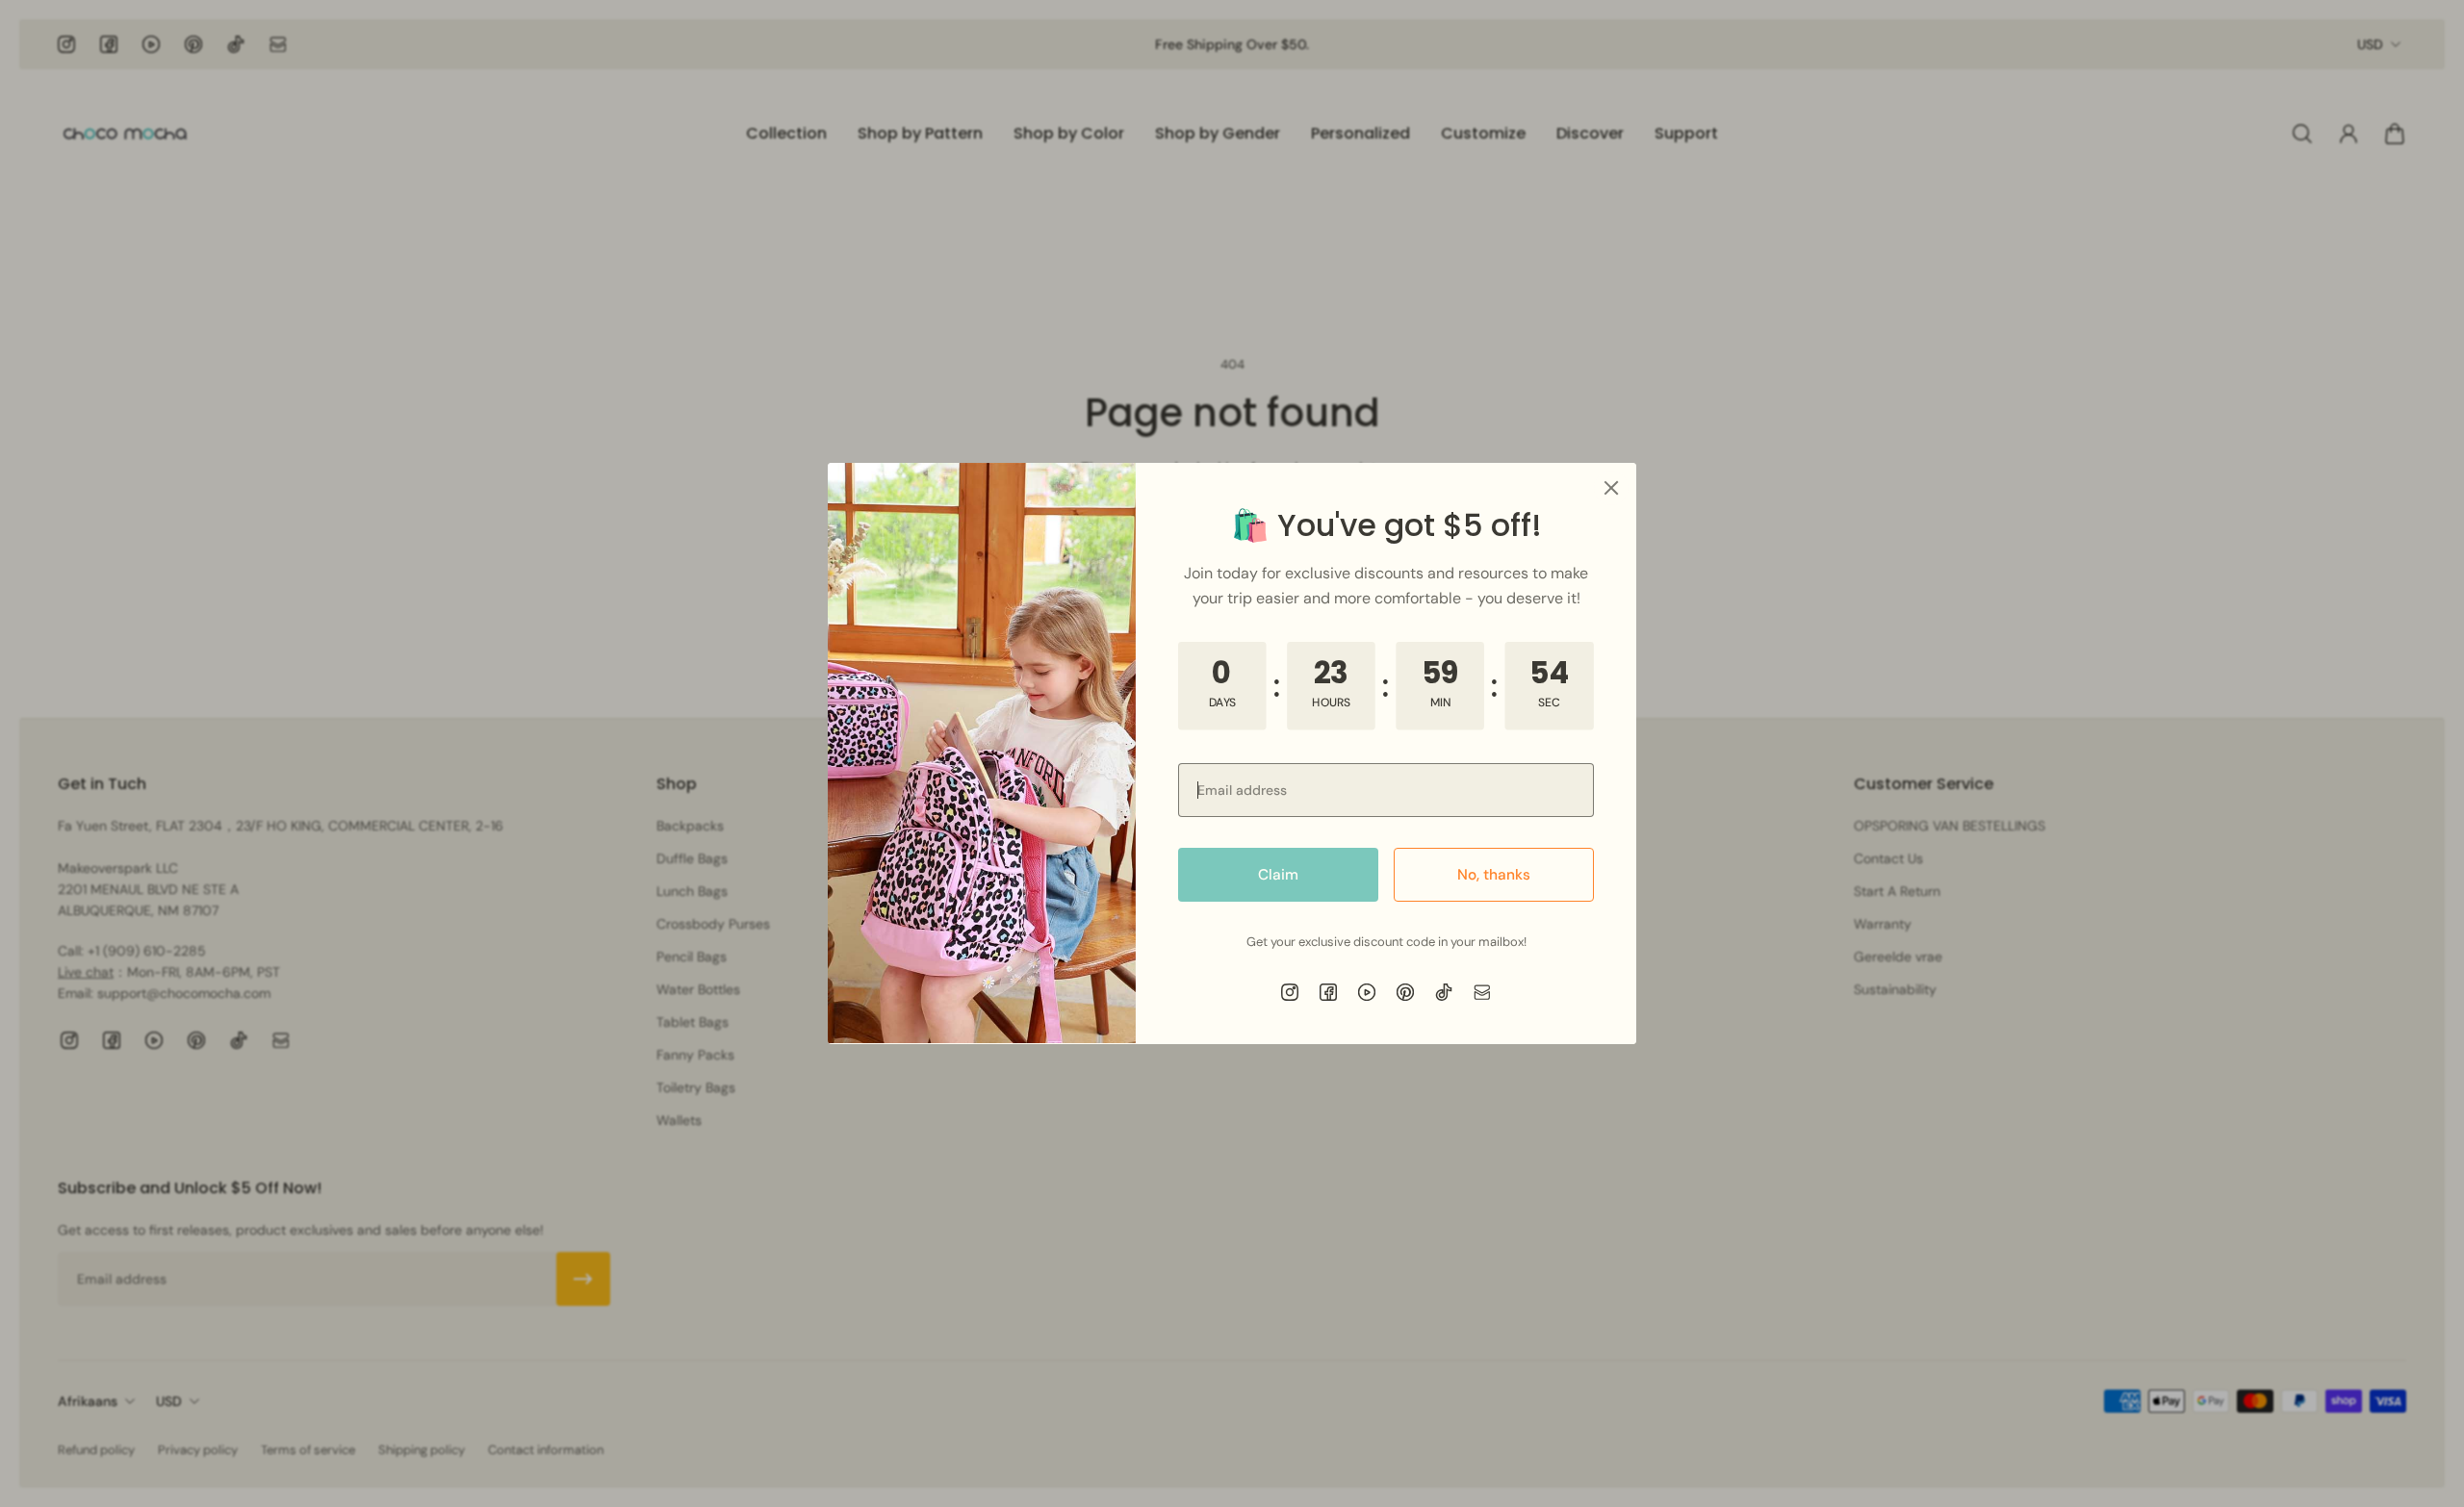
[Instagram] (1290, 992)
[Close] (1611, 488)
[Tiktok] (1444, 992)
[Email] (1482, 992)
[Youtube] (1367, 992)
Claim (1278, 875)
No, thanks (1494, 875)
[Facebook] (1328, 992)
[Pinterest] (1405, 992)
